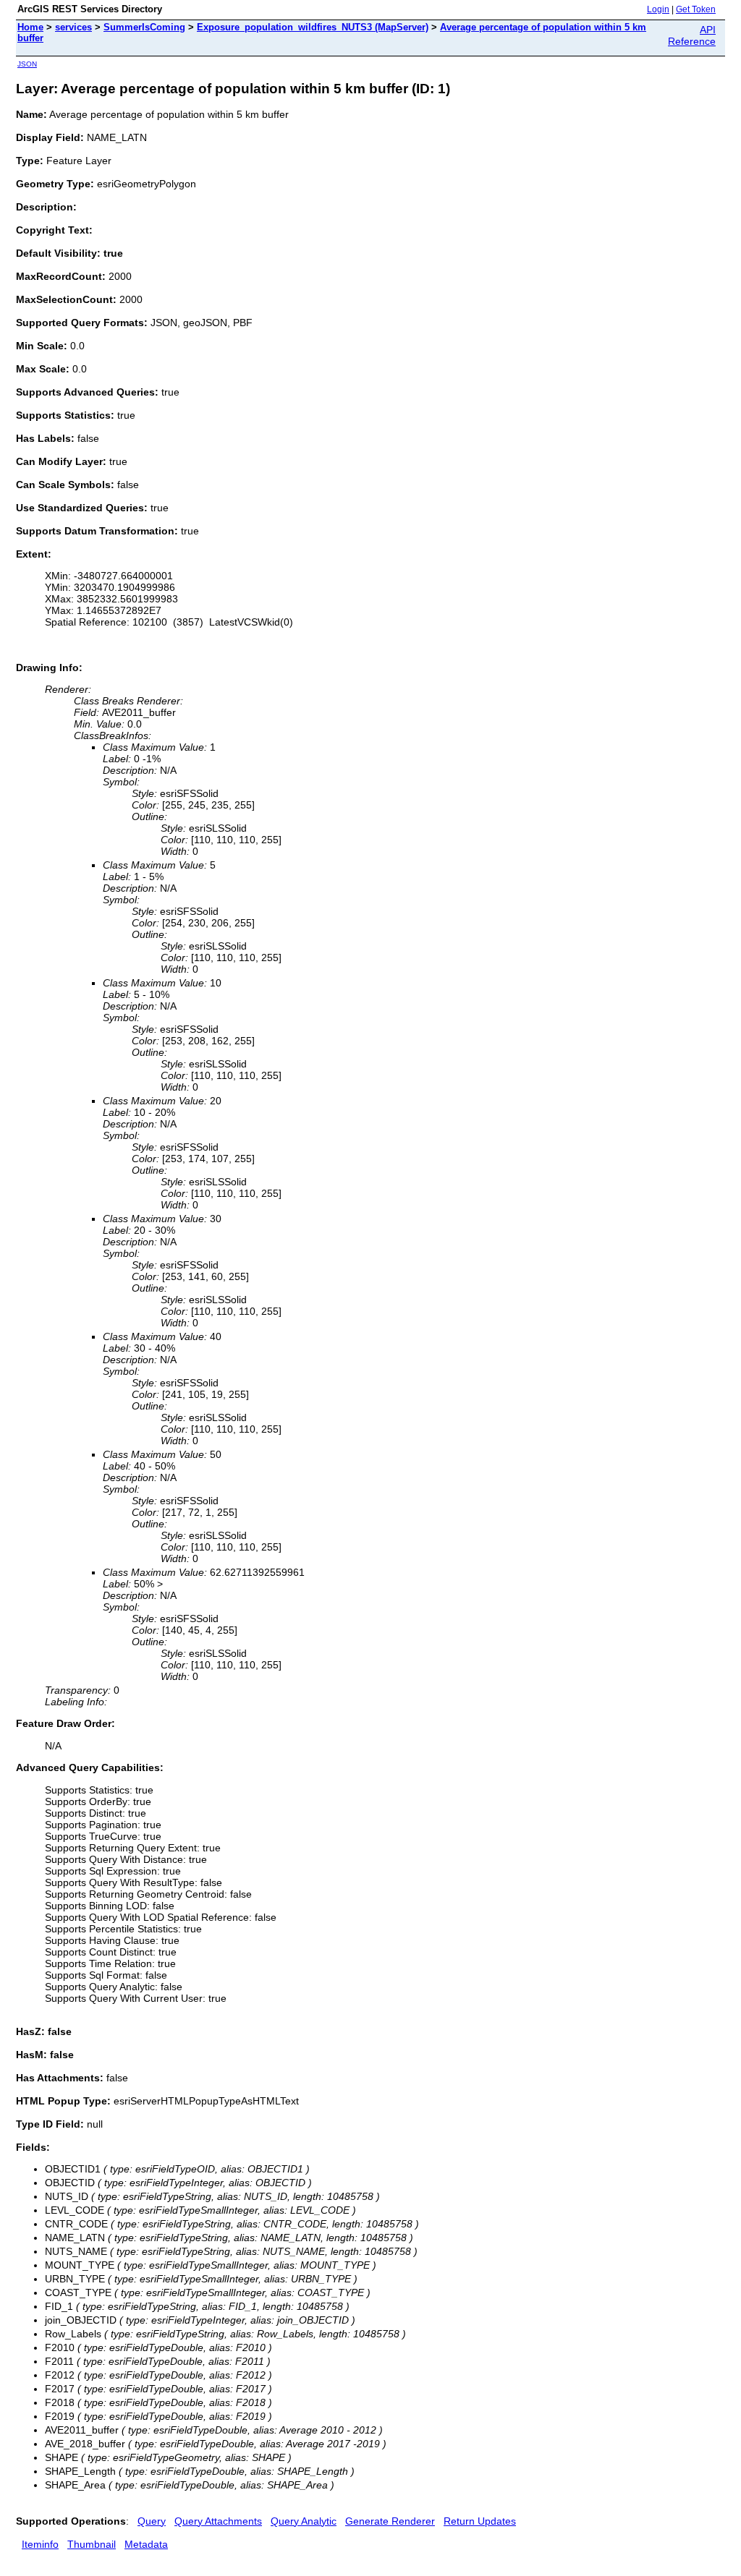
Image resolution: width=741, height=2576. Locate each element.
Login (658, 9)
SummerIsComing (144, 27)
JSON (27, 64)
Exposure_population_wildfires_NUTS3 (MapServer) (313, 27)
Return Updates (480, 2521)
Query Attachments (218, 2521)
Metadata (146, 2544)
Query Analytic (304, 2521)
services (73, 27)
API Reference (692, 35)
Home (30, 27)
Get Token (696, 9)
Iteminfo (40, 2544)
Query (152, 2521)
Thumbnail (92, 2544)
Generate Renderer (390, 2521)
